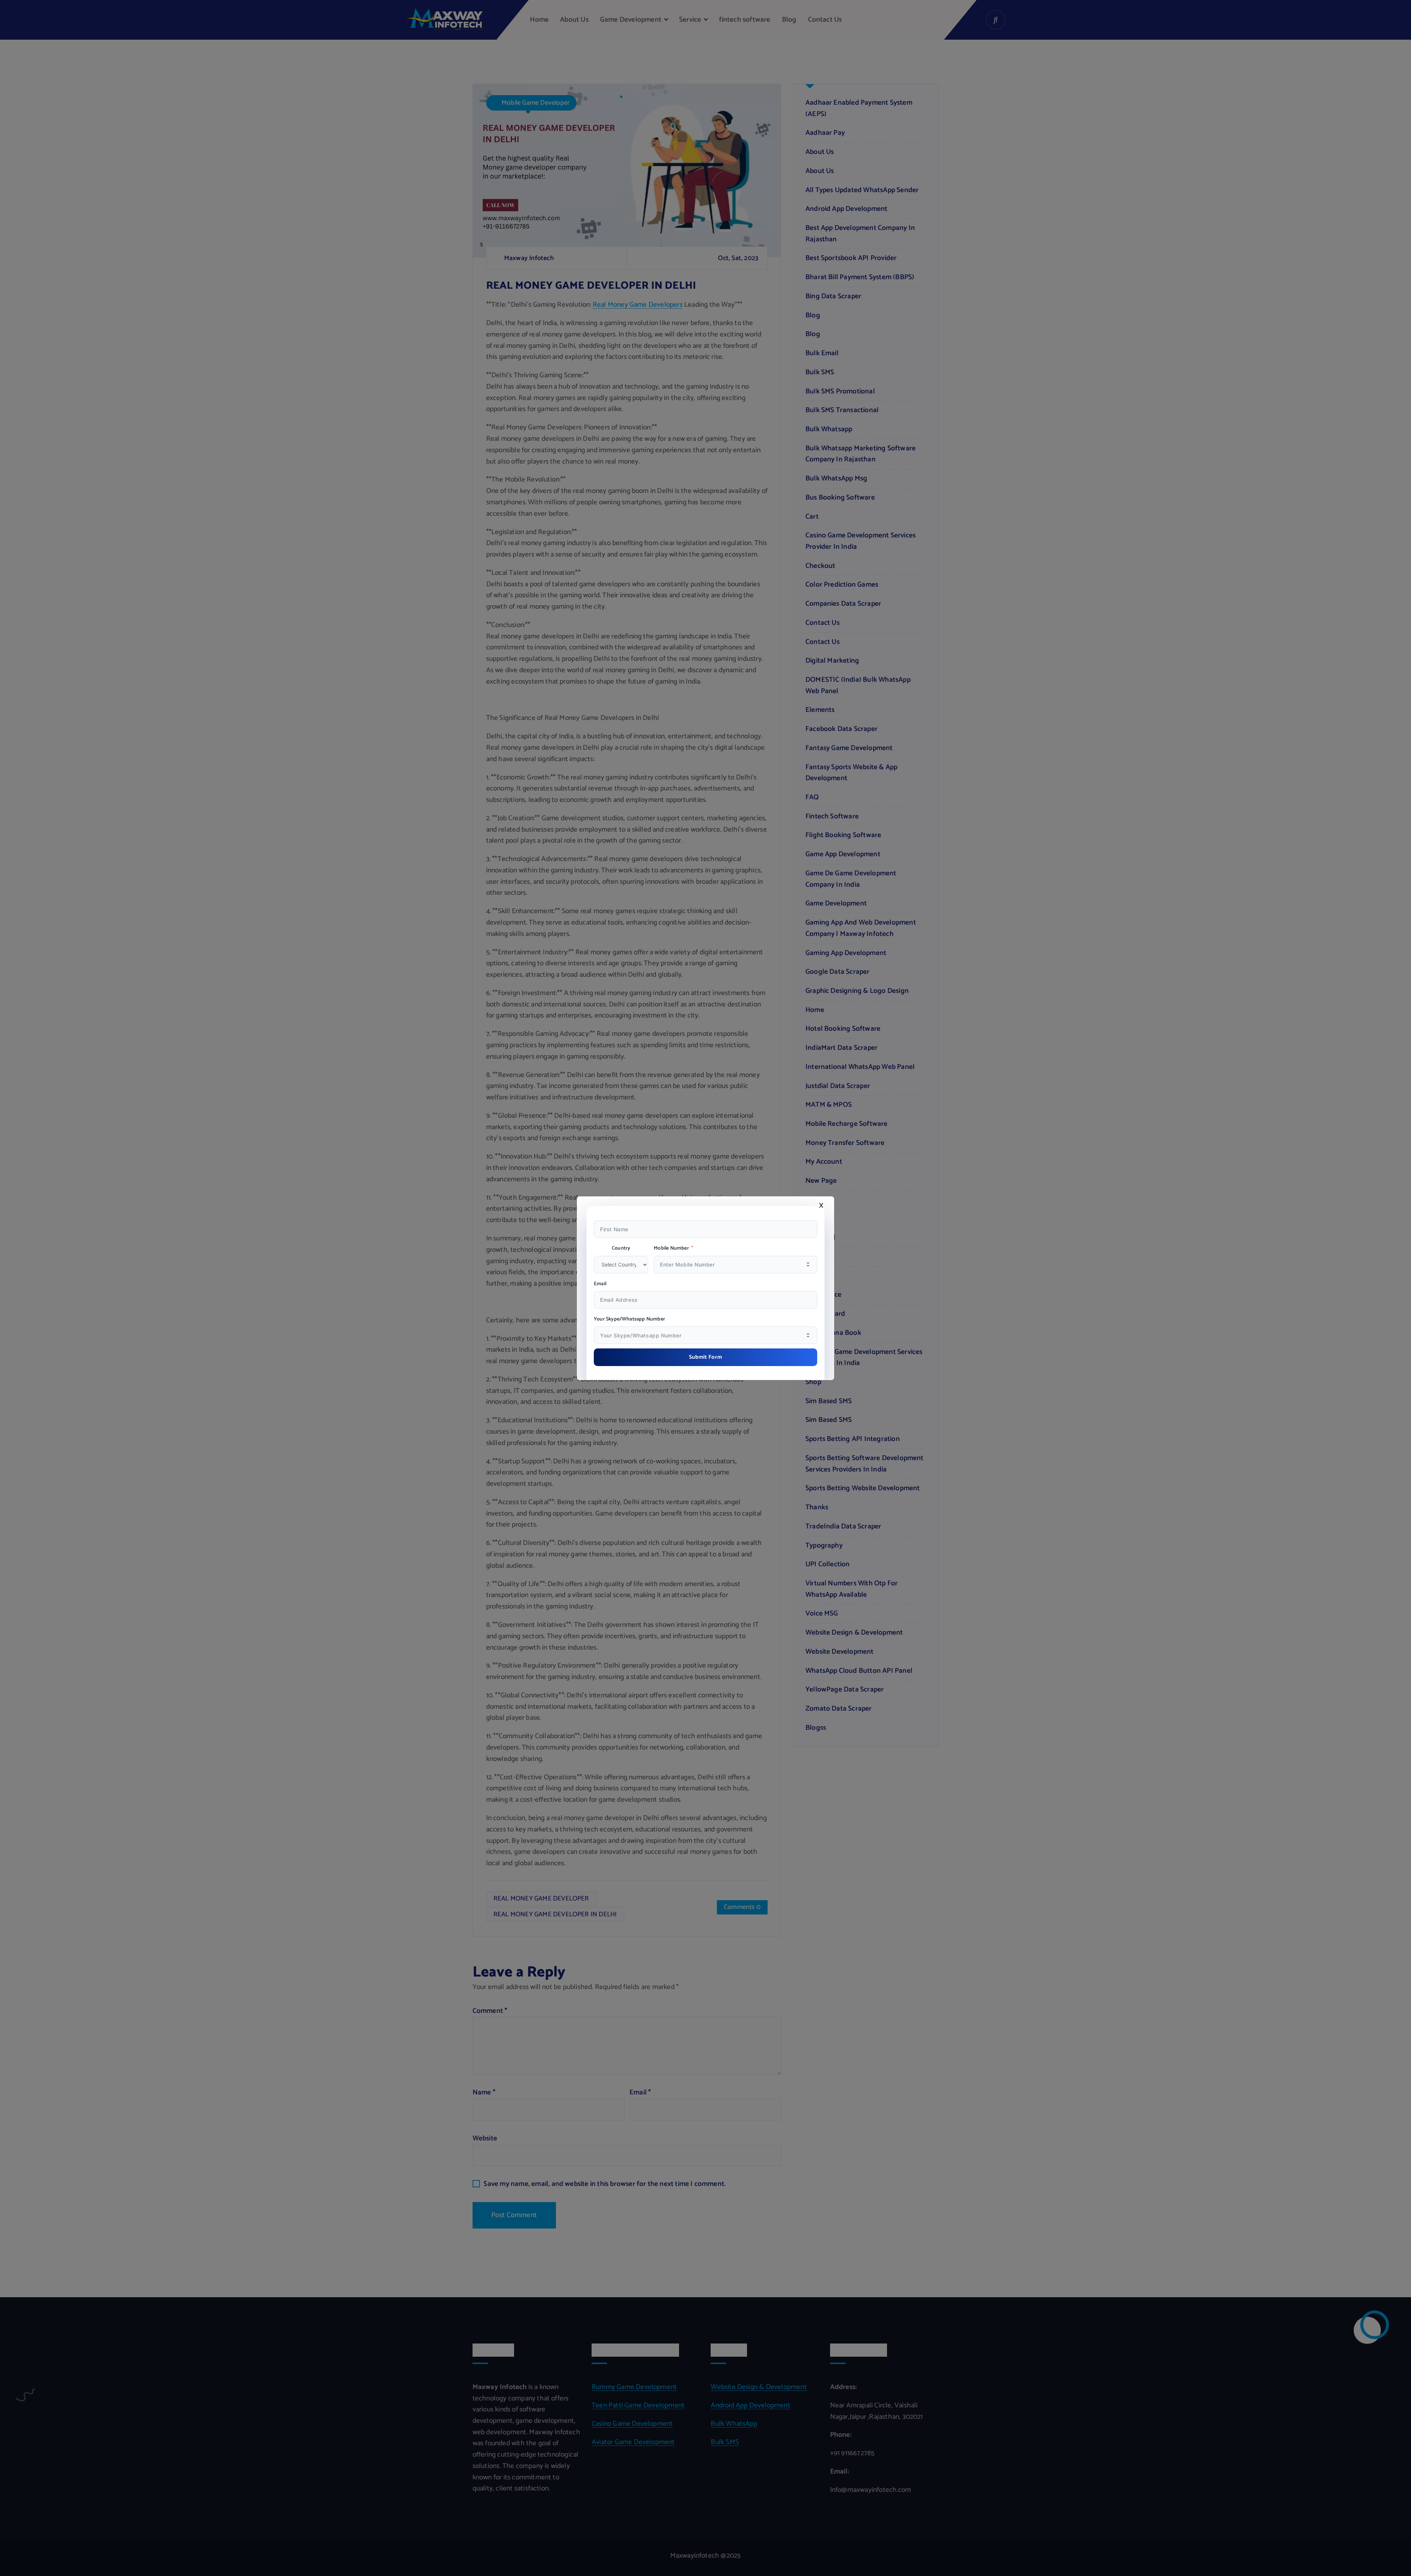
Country (621, 1249)
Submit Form (706, 1357)
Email (600, 1284)
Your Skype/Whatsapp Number (629, 1319)
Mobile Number (671, 1249)
